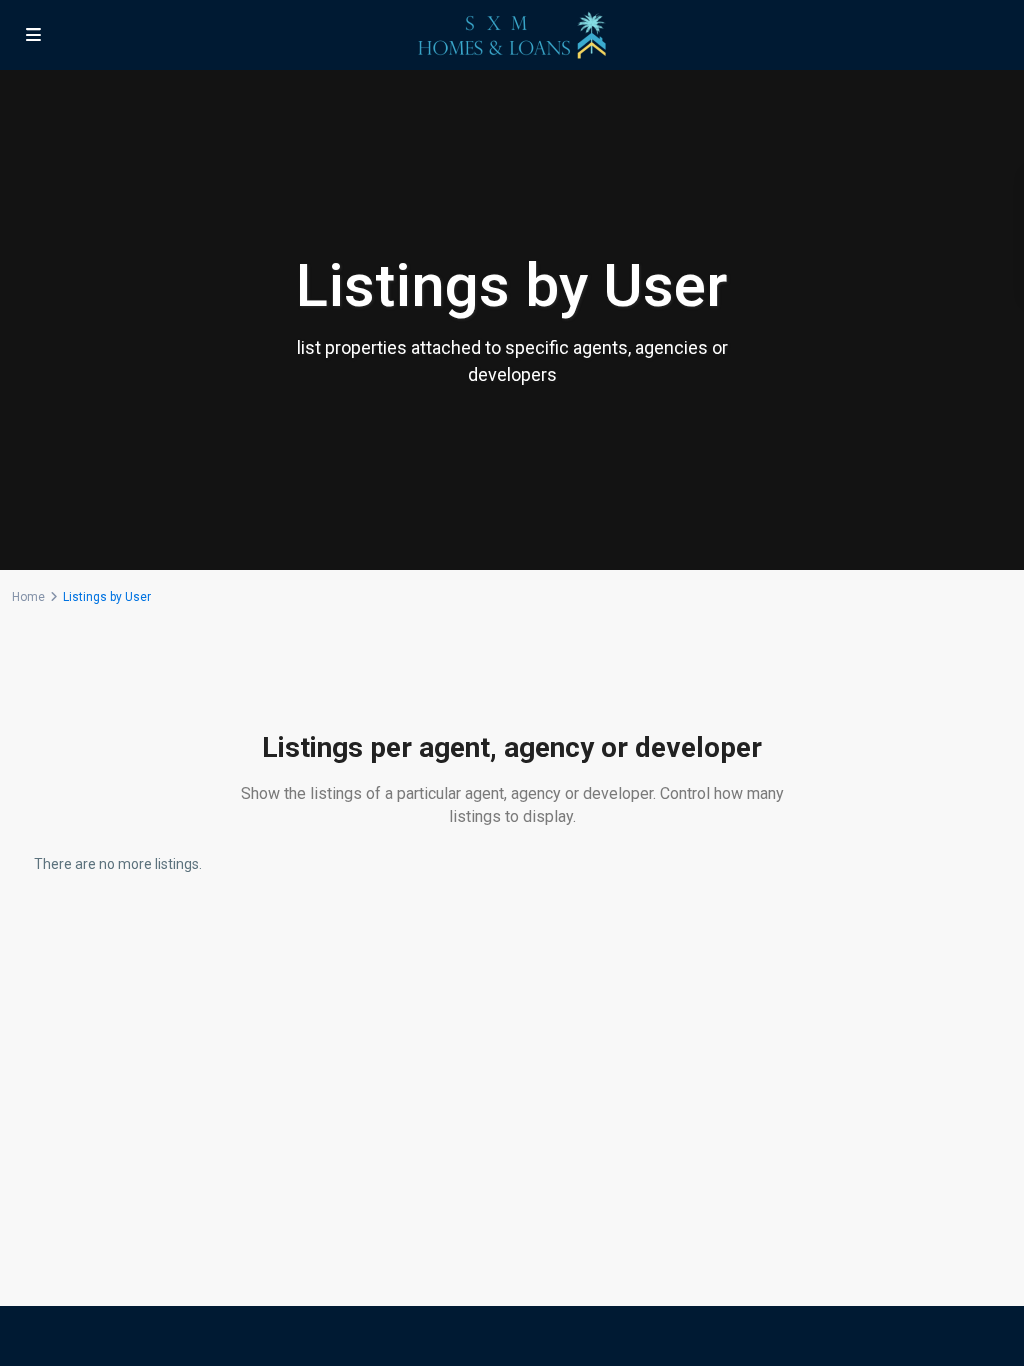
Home (28, 597)
